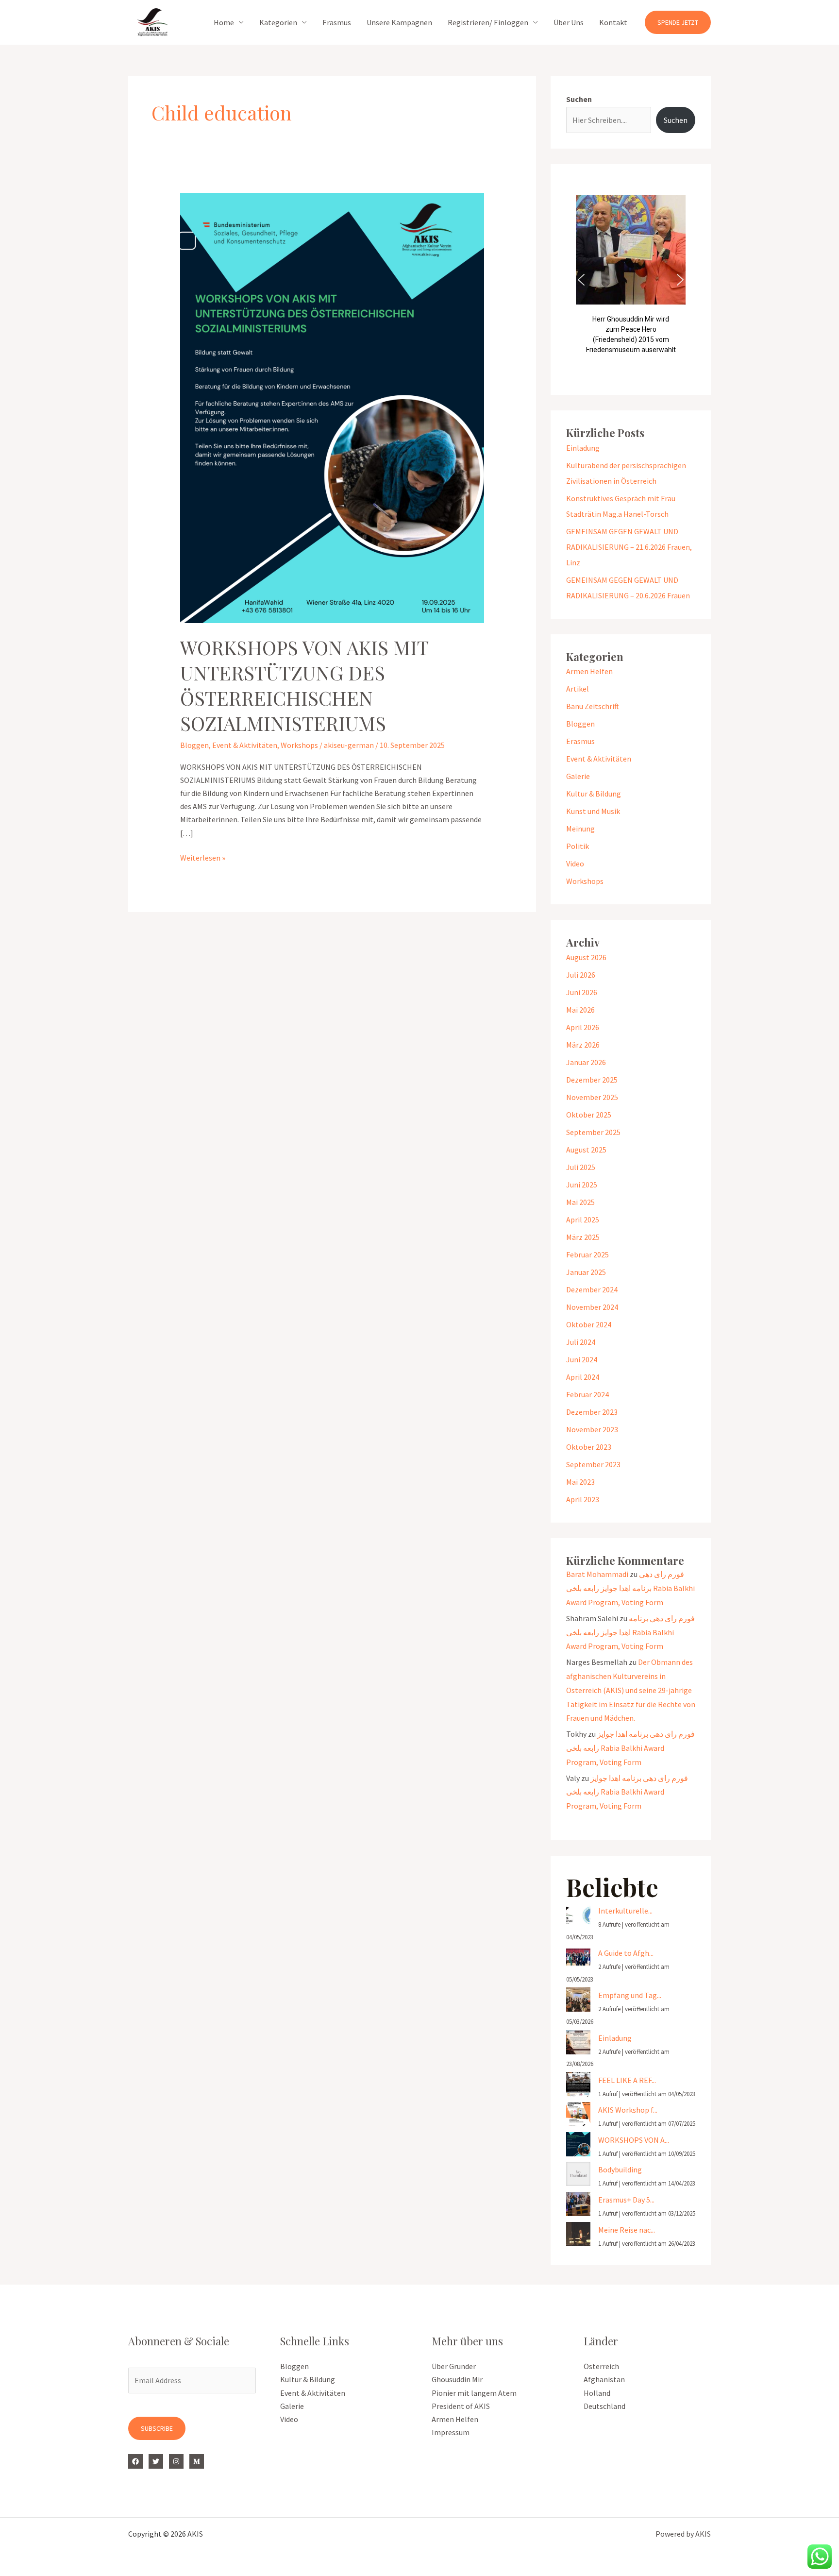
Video (575, 864)
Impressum (451, 2432)
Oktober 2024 (589, 1324)
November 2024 (592, 1307)
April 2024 (583, 1377)
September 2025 (593, 1132)
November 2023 (592, 1429)
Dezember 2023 (592, 1412)
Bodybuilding (620, 2169)
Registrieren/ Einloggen (488, 22)
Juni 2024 (582, 1359)
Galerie (578, 776)
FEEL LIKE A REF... (627, 2080)
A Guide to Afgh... (626, 1953)
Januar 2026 (586, 1062)
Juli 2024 (581, 1342)
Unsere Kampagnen (399, 22)
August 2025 (586, 1150)
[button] (678, 22)
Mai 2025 (580, 1202)
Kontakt (613, 22)
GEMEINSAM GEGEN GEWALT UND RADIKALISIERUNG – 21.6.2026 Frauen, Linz (629, 547)
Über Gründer (454, 2366)
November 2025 (592, 1097)
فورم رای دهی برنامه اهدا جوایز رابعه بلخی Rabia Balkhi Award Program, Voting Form (630, 1588)
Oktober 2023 (589, 1447)
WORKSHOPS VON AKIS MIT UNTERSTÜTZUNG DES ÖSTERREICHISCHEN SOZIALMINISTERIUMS (304, 685)
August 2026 (586, 957)
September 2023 (593, 1464)
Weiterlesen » (203, 857)
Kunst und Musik (593, 811)
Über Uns (569, 22)
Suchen (579, 99)
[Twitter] (156, 2461)
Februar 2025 (587, 1254)
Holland (597, 2393)
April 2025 (583, 1220)
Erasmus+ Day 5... (626, 2200)
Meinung (580, 829)
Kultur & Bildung (594, 794)
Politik (578, 846)
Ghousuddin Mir (457, 2379)
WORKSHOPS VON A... (634, 2140)
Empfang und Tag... (630, 1995)
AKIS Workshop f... (628, 2110)
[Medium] (197, 2461)
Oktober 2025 (589, 1115)
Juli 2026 (581, 975)
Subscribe (157, 2428)
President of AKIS (461, 2406)
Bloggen (194, 745)
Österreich (601, 2366)
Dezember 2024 (592, 1289)
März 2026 (583, 1045)
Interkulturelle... (625, 1911)
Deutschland (604, 2406)
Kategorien (278, 22)
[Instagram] (176, 2461)
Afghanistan (604, 2379)
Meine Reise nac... (627, 2230)
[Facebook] (135, 2461)
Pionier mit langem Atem (474, 2393)
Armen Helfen (589, 671)
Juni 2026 (582, 992)
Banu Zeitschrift (593, 706)
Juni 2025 (582, 1185)
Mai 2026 (580, 1010)
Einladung (583, 448)
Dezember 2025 (592, 1080)
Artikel (578, 689)
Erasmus (337, 22)
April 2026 (583, 1027)
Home (224, 22)
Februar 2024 (587, 1394)
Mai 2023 (580, 1482)
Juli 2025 (581, 1167)
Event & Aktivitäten (245, 745)
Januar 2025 (586, 1272)
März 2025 (583, 1237)
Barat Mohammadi (597, 1574)
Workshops (299, 745)
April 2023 (583, 1499)
